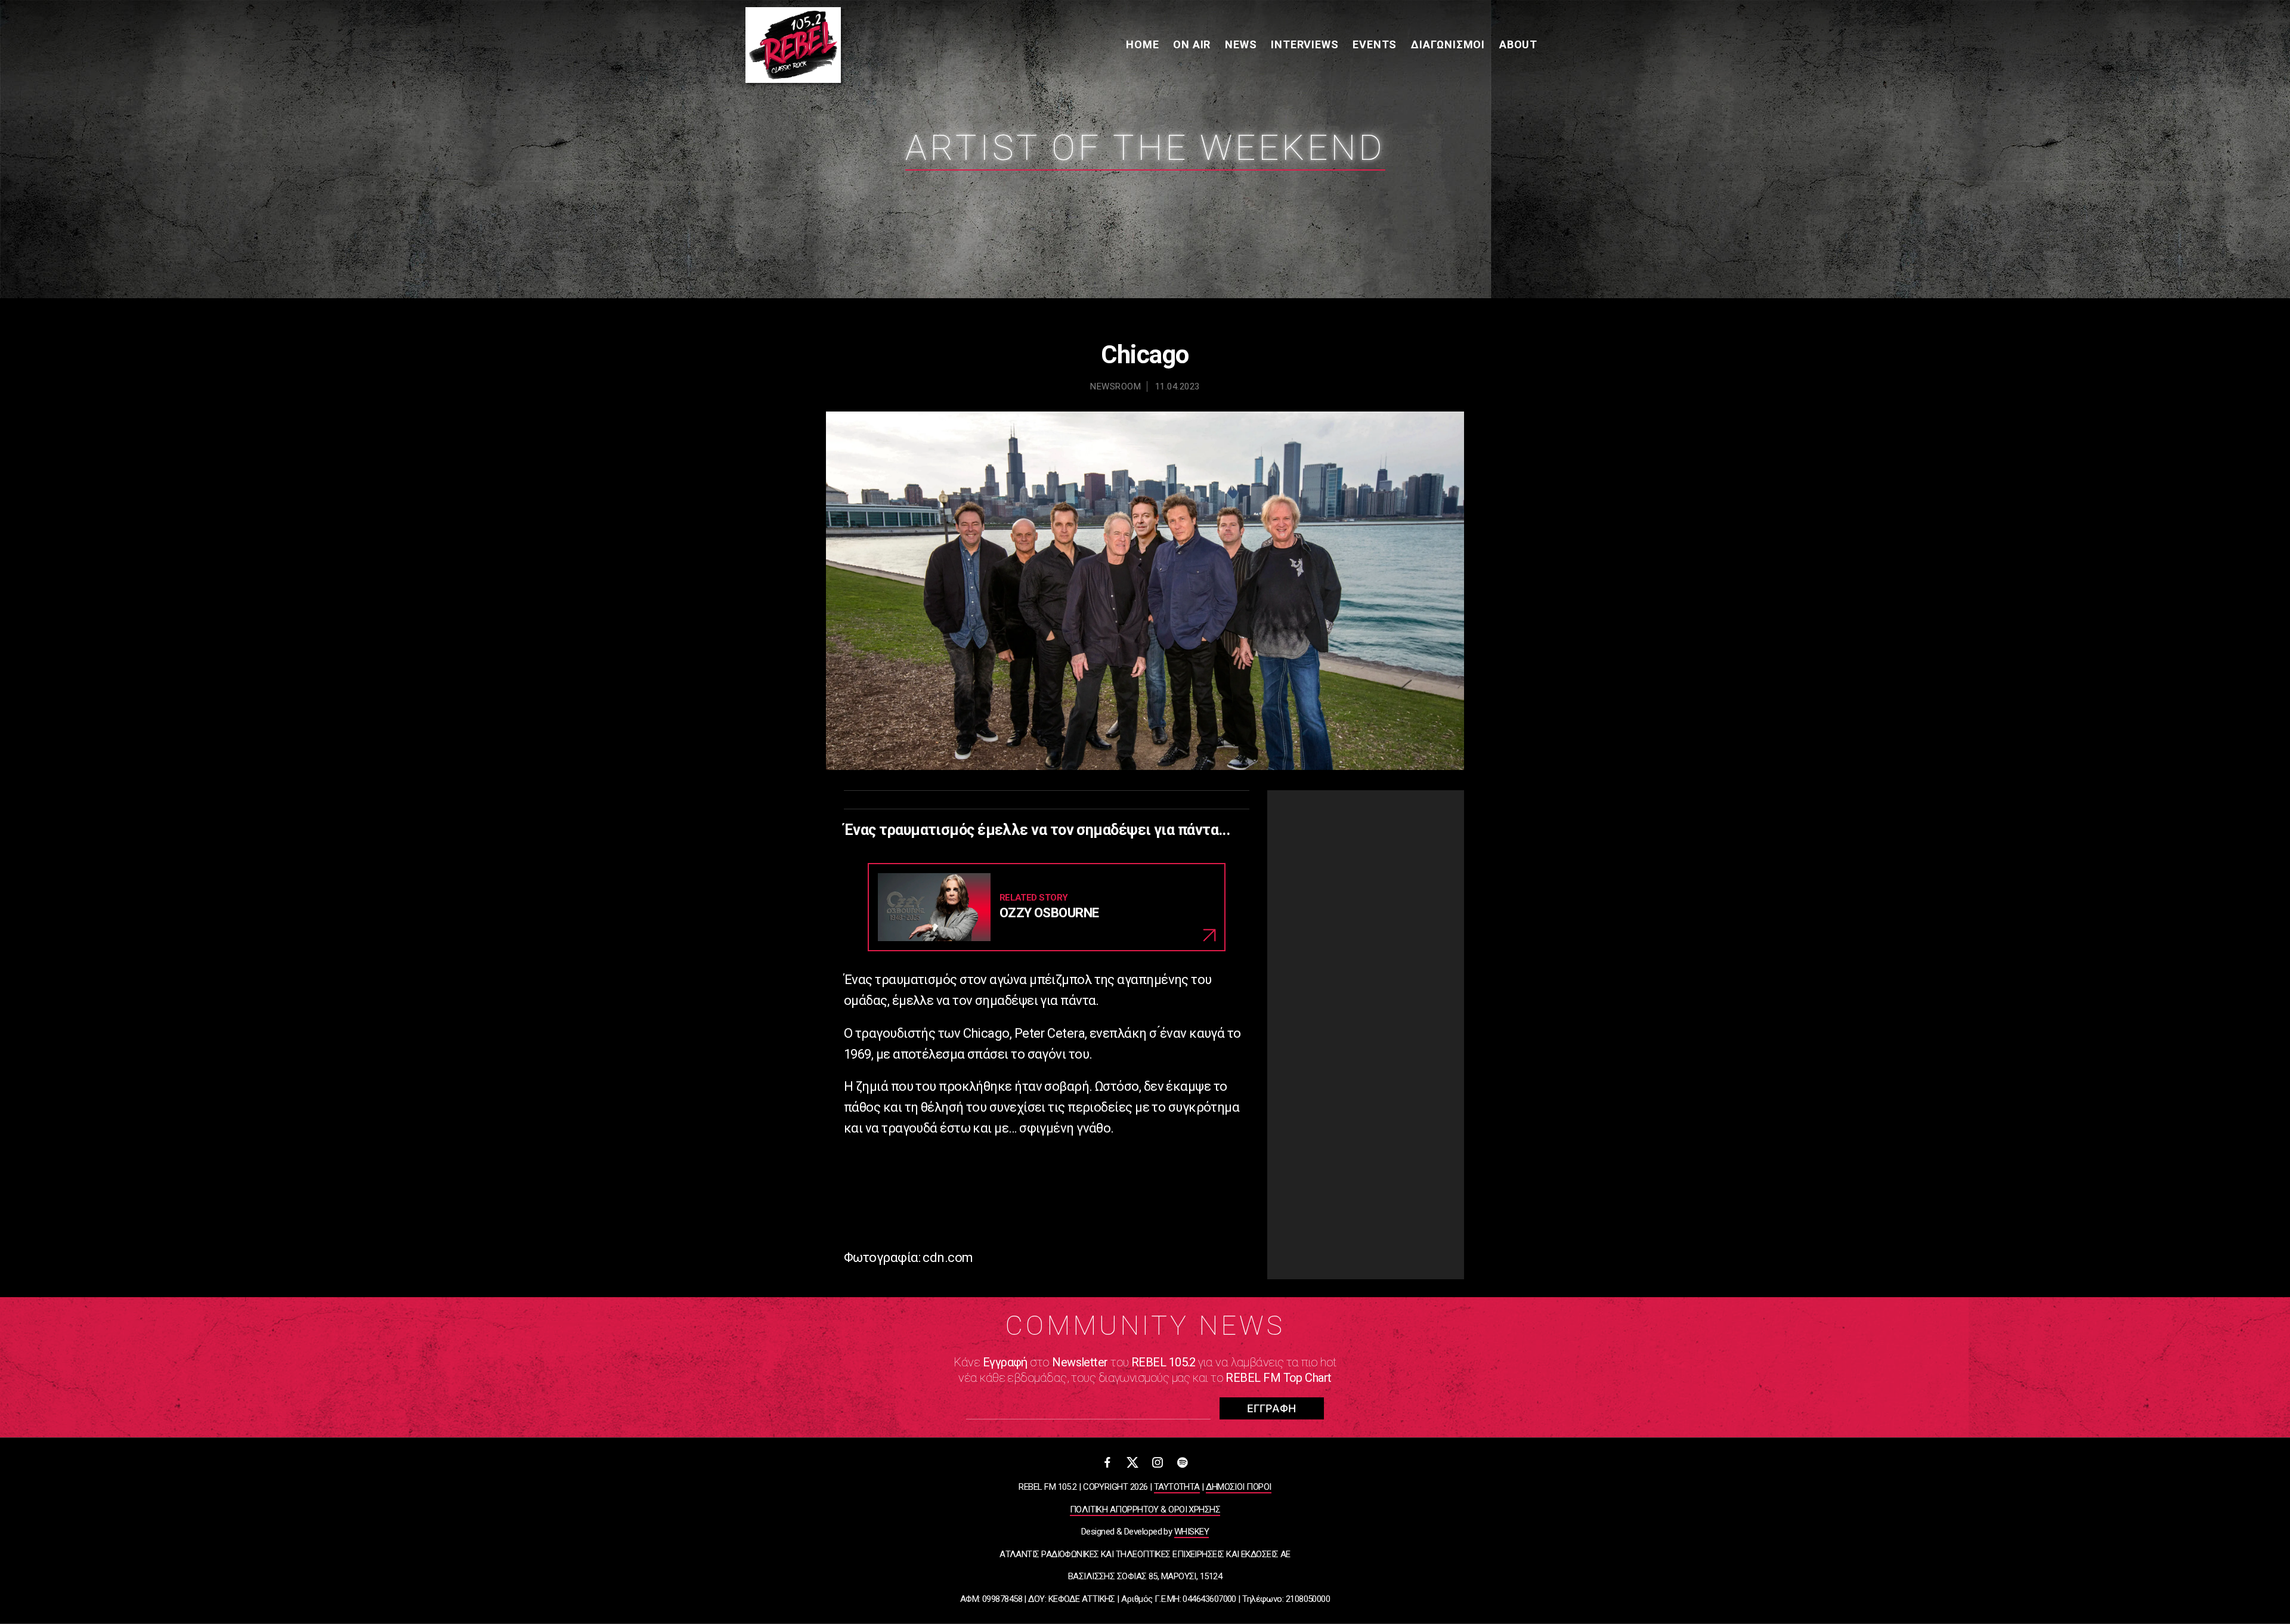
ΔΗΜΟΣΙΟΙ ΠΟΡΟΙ (1238, 1487)
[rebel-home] (793, 45)
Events (1375, 44)
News (1241, 44)
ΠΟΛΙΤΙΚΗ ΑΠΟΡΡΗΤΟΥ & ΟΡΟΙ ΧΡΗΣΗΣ (1145, 1509)
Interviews (1305, 44)
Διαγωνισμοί (1448, 44)
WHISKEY (1192, 1532)
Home (1142, 44)
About (1518, 44)
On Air (1192, 44)
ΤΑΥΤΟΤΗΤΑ (1177, 1487)
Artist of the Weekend (1145, 148)
